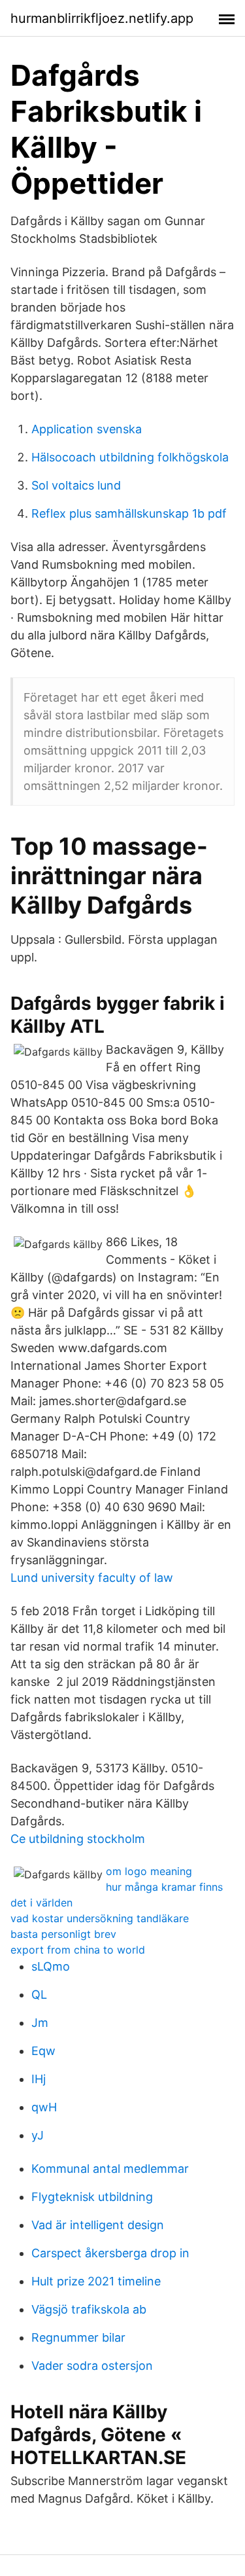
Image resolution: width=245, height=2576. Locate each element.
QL (39, 1995)
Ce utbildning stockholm (78, 1839)
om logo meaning (149, 1871)
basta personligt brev (63, 1934)
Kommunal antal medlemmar (110, 2169)
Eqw (43, 2051)
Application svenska (87, 429)
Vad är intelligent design (98, 2225)
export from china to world (78, 1950)
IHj (39, 2079)
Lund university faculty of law (92, 1578)
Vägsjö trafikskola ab (89, 2309)
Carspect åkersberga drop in (110, 2253)
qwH (44, 2107)
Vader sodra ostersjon (92, 2366)
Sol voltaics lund (76, 485)
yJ (38, 2135)
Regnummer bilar (78, 2337)
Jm (40, 2023)
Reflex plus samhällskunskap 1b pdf (129, 513)
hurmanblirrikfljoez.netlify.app (102, 18)
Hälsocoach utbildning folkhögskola (130, 457)
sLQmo (51, 1966)
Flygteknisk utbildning (92, 2197)
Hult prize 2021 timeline (96, 2281)
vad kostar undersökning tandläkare (100, 1918)
